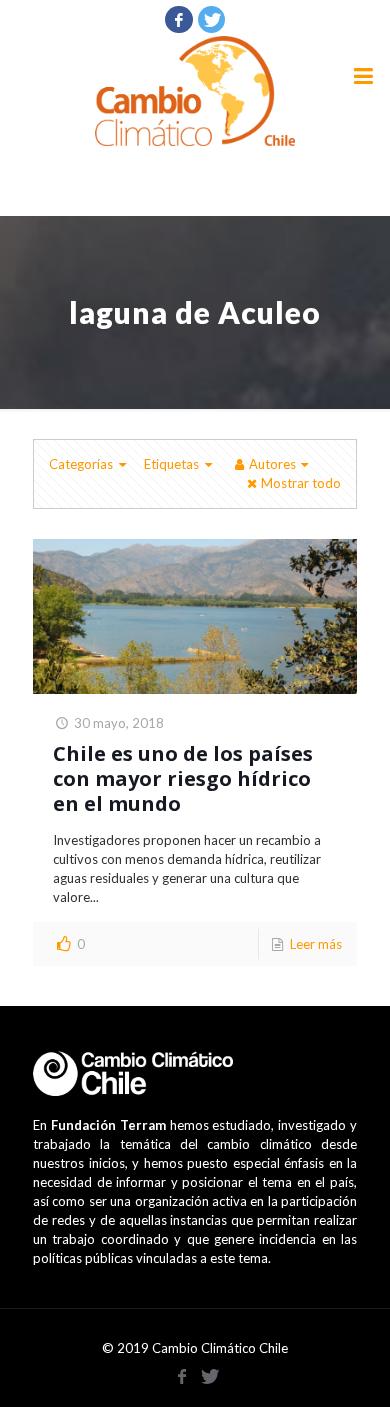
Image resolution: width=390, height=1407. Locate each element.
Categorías (81, 464)
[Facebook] (179, 19)
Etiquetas (171, 464)
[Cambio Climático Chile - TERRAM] (195, 91)
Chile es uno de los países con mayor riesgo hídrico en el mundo (183, 778)
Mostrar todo (301, 483)
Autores (272, 464)
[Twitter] (212, 19)
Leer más (316, 944)
